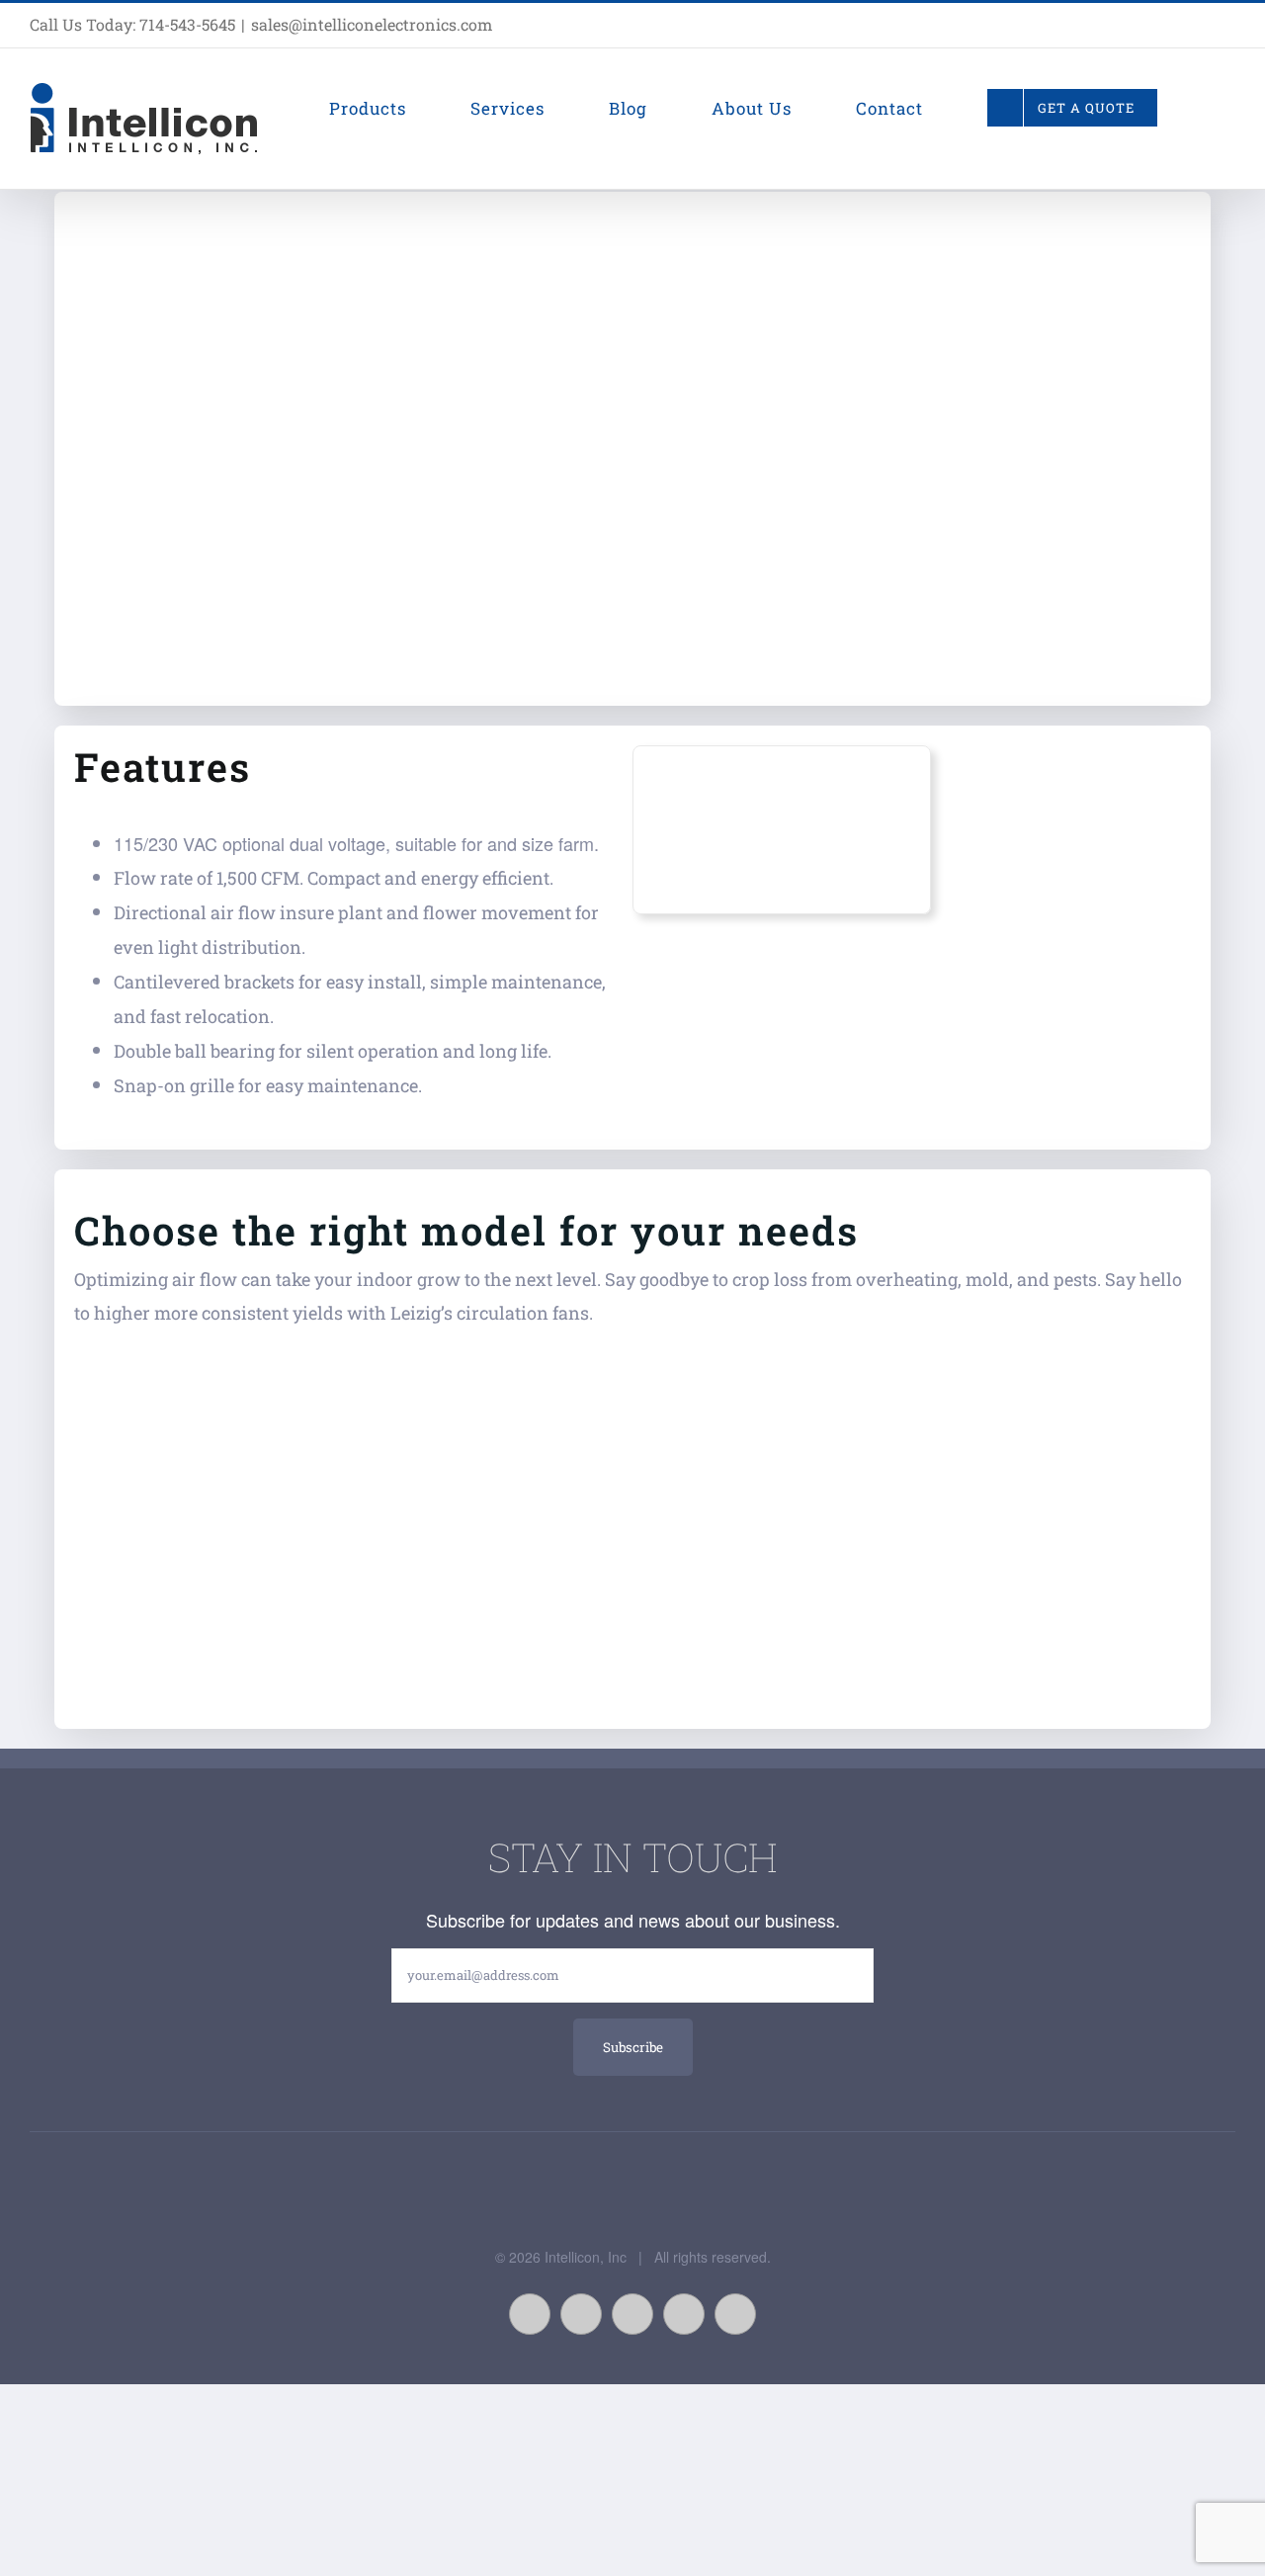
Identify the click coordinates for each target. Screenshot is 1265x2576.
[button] (1228, 108)
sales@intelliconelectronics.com (372, 24)
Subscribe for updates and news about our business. (633, 1920)
